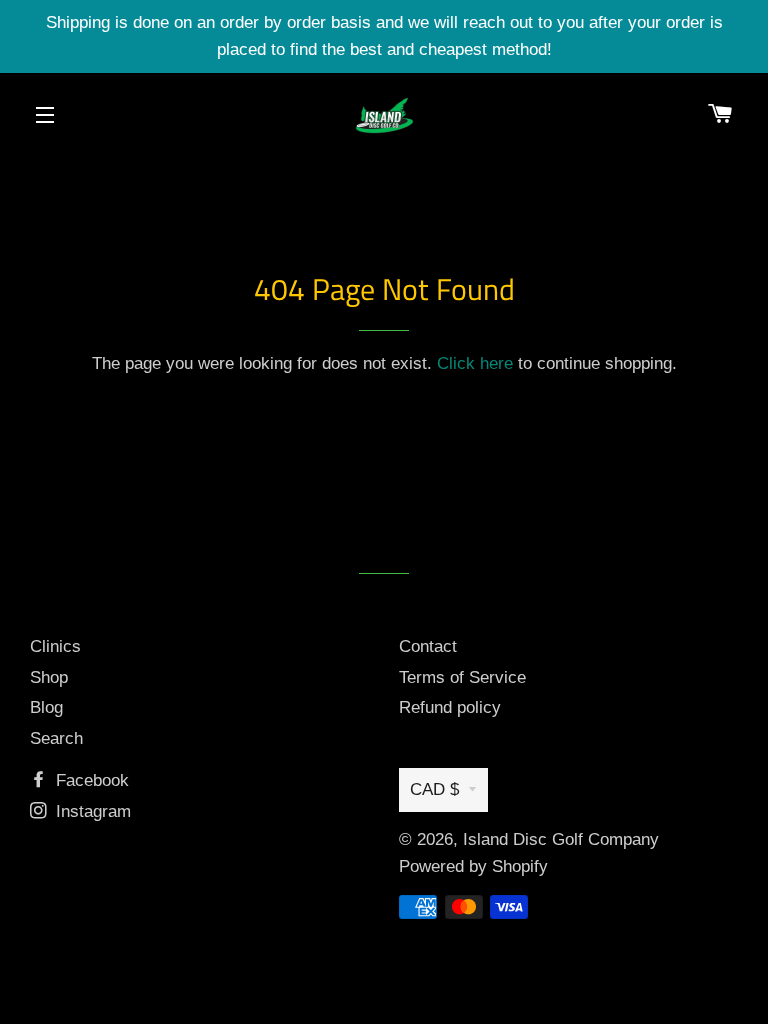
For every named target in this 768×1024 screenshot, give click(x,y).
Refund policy (450, 707)
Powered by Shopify (473, 866)
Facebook (90, 780)
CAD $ (434, 789)
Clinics (55, 646)
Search (56, 738)
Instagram (91, 811)
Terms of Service (462, 677)
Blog (46, 707)
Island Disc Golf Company (561, 839)
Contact (428, 646)
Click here (475, 363)
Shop (49, 677)
